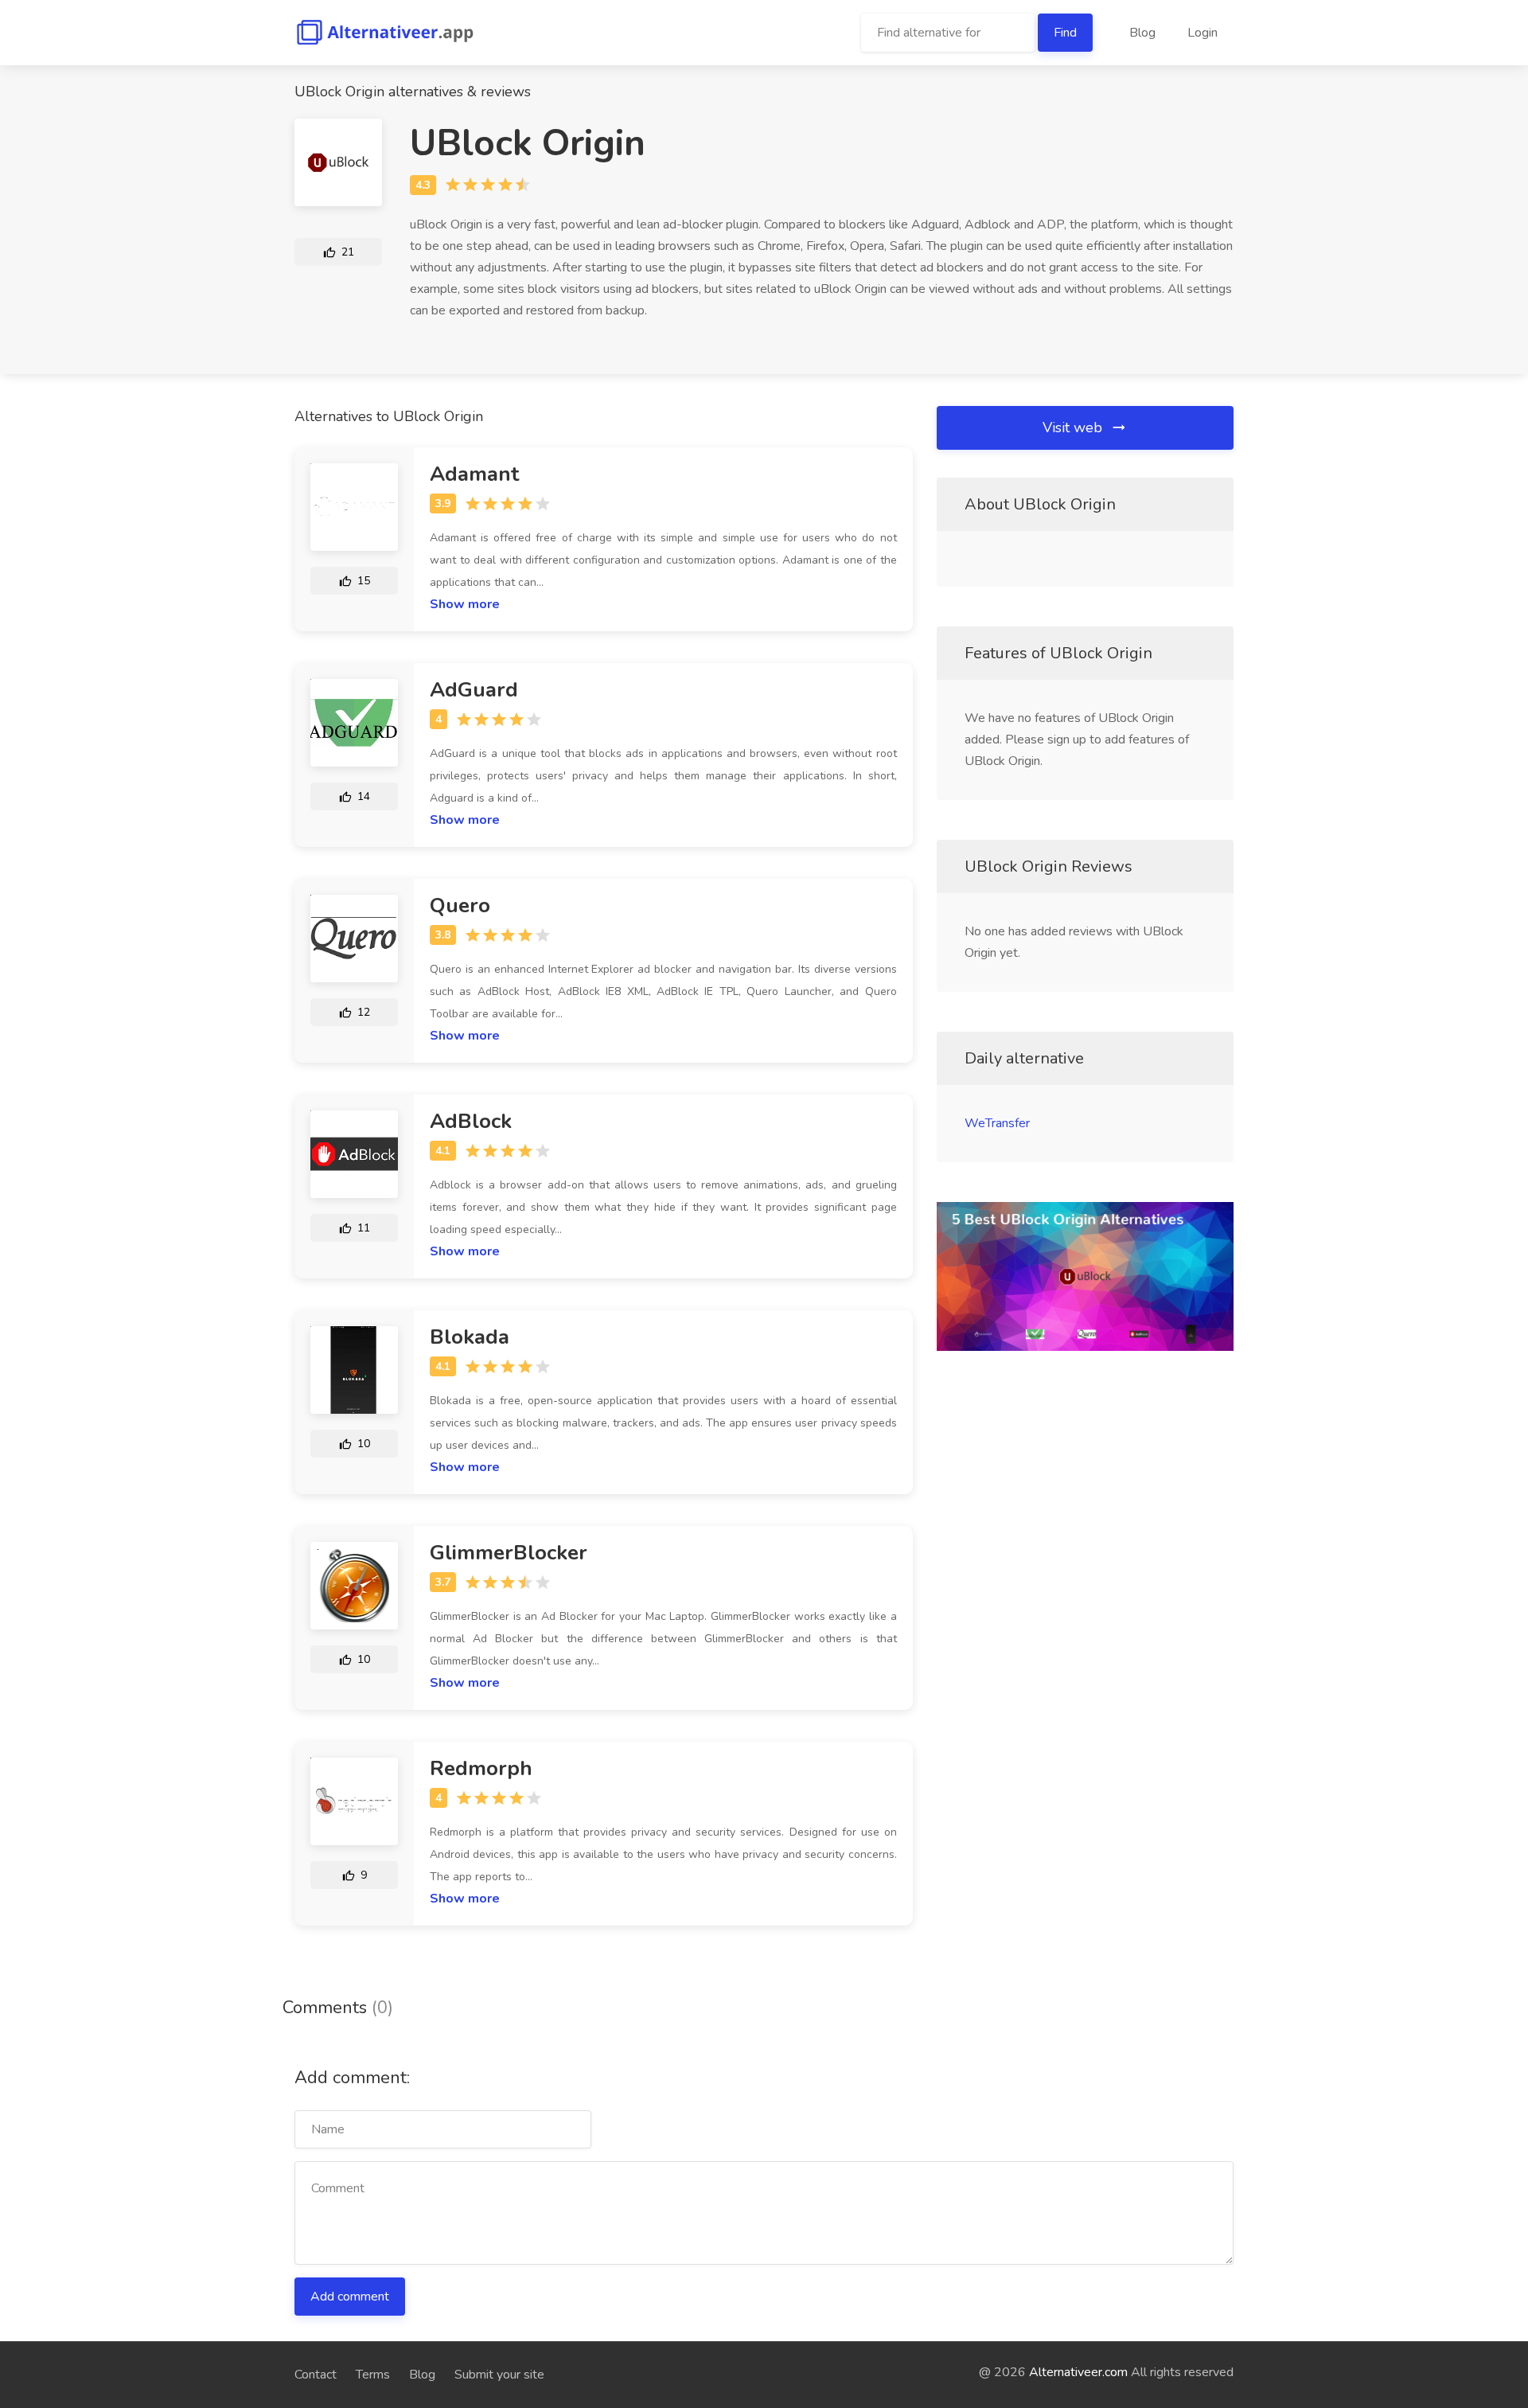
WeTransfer (997, 1123)
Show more (465, 604)
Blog (1142, 33)
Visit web (1074, 427)
